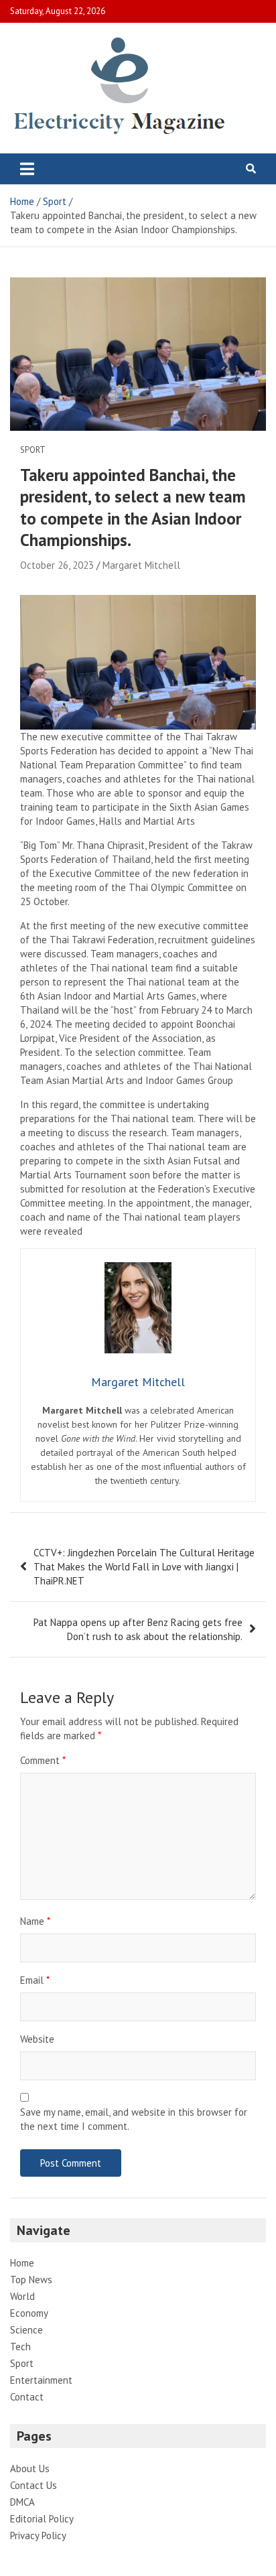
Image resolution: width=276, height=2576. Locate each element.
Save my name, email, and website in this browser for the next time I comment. (134, 2119)
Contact (27, 2397)
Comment (43, 1760)
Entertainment (41, 2380)
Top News (31, 2280)
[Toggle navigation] (27, 169)
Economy (29, 2313)
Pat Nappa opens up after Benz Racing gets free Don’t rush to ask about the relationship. (138, 1629)
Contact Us (33, 2485)
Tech (20, 2347)
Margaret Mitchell (141, 565)
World (22, 2296)
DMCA (22, 2502)
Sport (33, 450)
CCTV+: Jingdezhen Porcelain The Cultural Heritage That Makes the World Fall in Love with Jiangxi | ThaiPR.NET (144, 1567)
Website (37, 2039)
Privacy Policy (38, 2535)
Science (26, 2330)
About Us (30, 2468)
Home (22, 2263)
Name (35, 1921)
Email (35, 1980)
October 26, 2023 (57, 565)
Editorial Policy (42, 2519)
